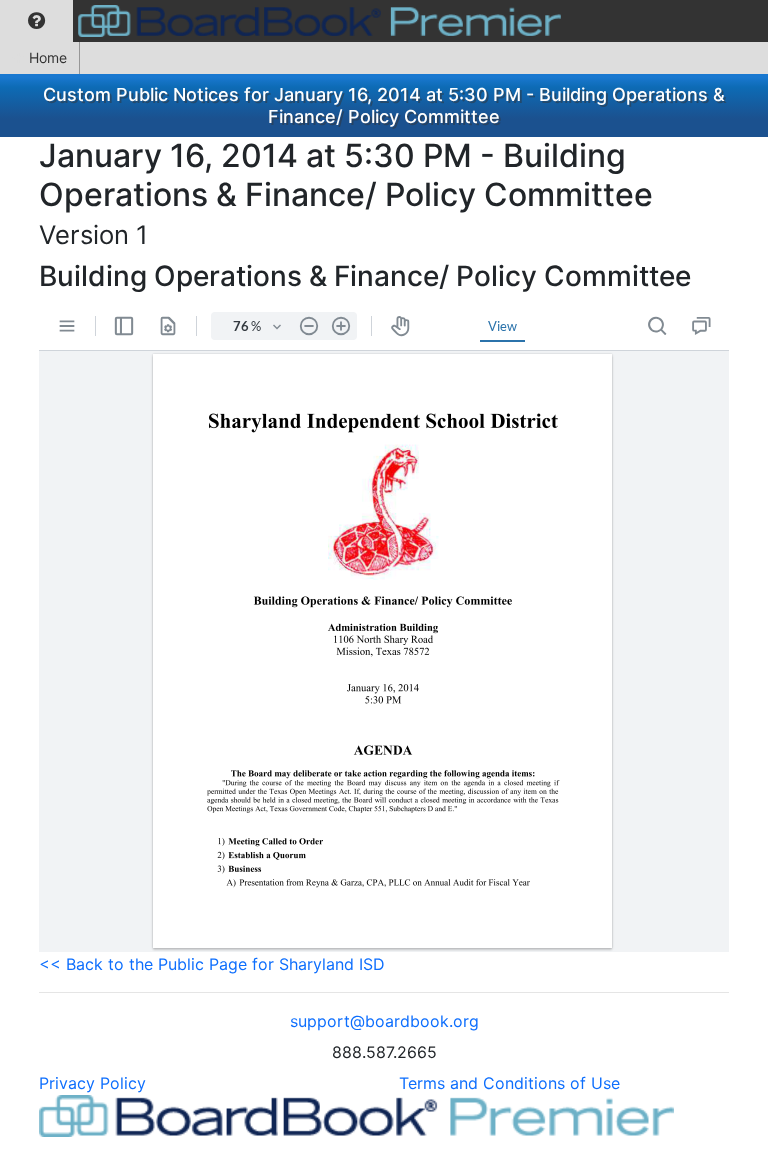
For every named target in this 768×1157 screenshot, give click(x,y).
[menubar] (285, 21)
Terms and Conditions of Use (509, 1083)
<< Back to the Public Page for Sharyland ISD (212, 964)
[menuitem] (36, 21)
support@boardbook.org (384, 1021)
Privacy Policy (92, 1083)
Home (48, 57)
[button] (36, 21)
